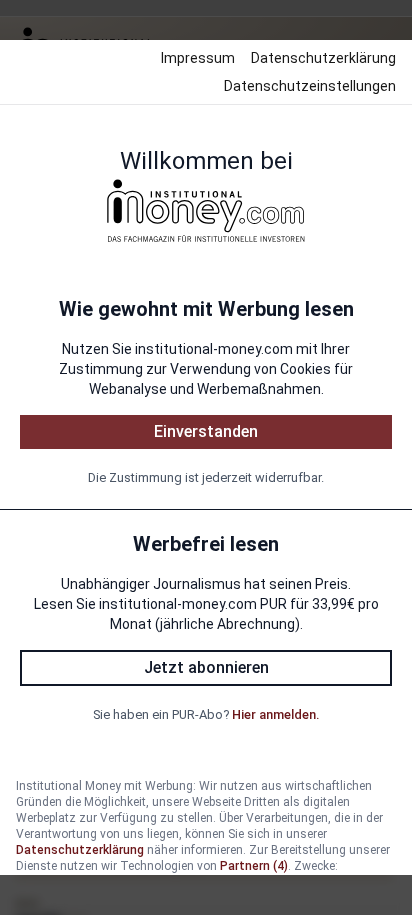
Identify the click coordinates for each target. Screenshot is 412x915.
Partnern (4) (254, 866)
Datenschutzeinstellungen (310, 86)
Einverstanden (206, 431)
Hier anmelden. (275, 714)
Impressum (198, 58)
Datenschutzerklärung (323, 58)
